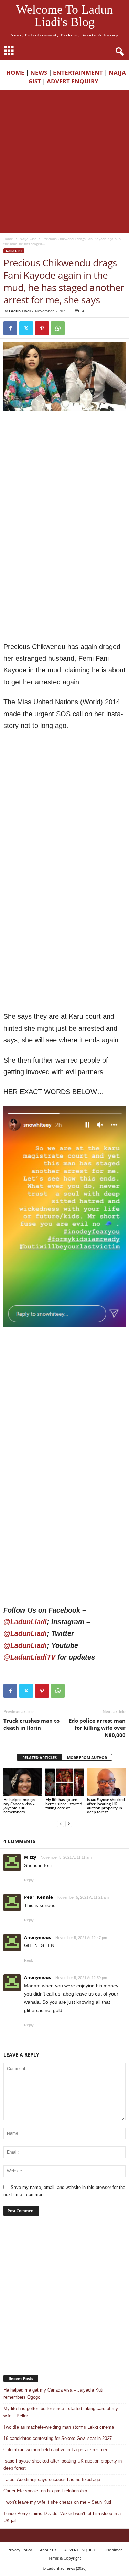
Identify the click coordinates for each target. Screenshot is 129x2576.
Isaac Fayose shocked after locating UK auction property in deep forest (106, 1806)
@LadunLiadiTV (29, 1657)
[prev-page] (61, 1824)
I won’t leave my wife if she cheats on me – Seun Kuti (57, 2502)
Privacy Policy (20, 2550)
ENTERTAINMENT (78, 73)
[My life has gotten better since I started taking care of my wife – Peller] (65, 1782)
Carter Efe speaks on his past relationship (45, 2491)
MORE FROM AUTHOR (87, 1757)
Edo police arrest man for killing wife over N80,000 (97, 1728)
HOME (15, 73)
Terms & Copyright (65, 2558)
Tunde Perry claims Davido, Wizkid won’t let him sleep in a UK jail (62, 2517)
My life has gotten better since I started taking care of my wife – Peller (61, 2412)
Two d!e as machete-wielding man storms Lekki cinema (59, 2427)
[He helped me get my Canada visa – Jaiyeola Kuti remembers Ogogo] (23, 1782)
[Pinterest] (42, 328)
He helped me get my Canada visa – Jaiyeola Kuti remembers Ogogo (53, 2394)
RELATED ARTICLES (40, 1757)
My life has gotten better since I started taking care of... (64, 1804)
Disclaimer (113, 2550)
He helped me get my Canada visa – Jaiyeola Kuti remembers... (19, 1806)
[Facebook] (10, 328)
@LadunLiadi (25, 1622)
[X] (26, 328)
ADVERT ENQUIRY (74, 81)
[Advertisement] (64, 165)
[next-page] (69, 1824)
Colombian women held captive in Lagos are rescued (56, 2450)
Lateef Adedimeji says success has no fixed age (52, 2479)
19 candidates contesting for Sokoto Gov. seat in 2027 (58, 2438)
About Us (48, 2550)
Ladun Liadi (20, 311)
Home (8, 239)
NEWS (39, 73)
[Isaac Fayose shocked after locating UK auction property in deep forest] (106, 1782)
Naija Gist (28, 239)
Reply (29, 1880)
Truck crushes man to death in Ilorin (31, 1724)
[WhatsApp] (58, 328)
